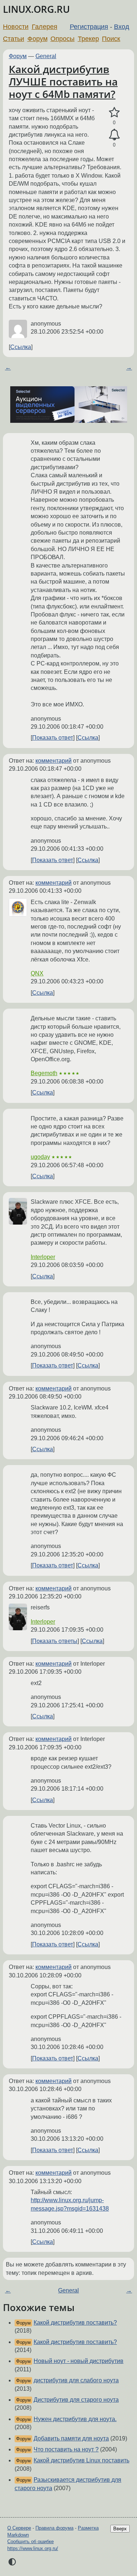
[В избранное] (114, 113)
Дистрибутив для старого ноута (76, 2400)
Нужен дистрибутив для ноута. (75, 2419)
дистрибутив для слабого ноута (76, 2380)
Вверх (120, 2529)
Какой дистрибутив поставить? (75, 2323)
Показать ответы (55, 1641)
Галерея (45, 27)
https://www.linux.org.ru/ (33, 2548)
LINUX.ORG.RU (36, 9)
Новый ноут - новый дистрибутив (79, 2361)
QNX (37, 973)
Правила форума (54, 2528)
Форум (37, 39)
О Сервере (19, 2528)
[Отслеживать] (114, 135)
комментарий (54, 761)
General (46, 56)
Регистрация (89, 27)
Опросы (62, 39)
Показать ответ (53, 738)
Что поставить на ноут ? (66, 2449)
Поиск (111, 39)
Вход (122, 27)
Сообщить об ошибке (31, 2541)
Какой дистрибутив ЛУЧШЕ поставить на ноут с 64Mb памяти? (63, 81)
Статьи (14, 39)
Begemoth (44, 1073)
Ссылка (21, 347)
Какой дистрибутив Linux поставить (81, 2460)
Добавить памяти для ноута (71, 2438)
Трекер (88, 39)
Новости (16, 27)
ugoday (40, 1157)
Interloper (43, 1257)
